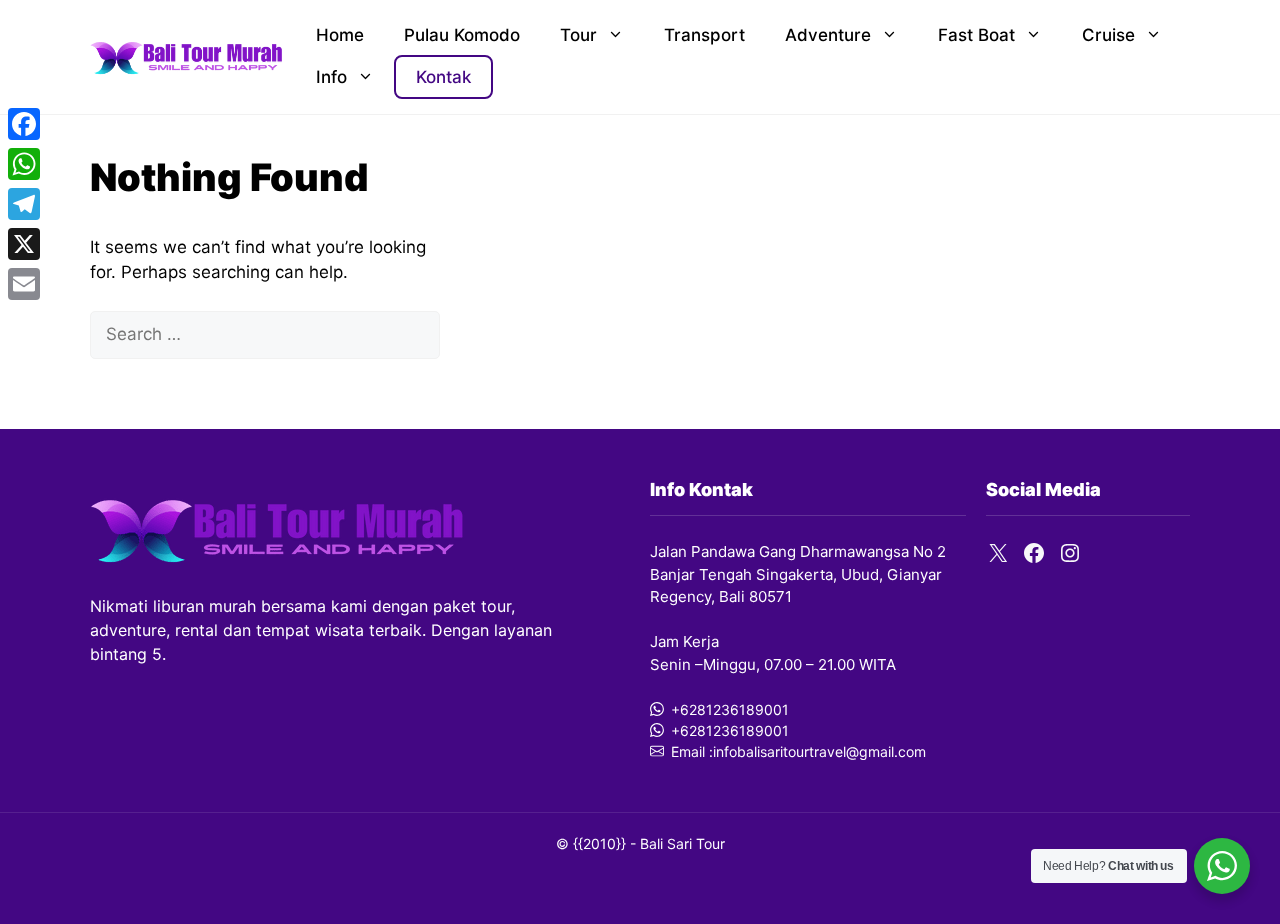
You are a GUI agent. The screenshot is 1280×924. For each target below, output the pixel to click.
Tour (578, 35)
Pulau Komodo (462, 35)
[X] (24, 244)
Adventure (828, 35)
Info (331, 77)
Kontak (443, 77)
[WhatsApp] (24, 164)
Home (340, 35)
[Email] (24, 284)
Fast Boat (976, 35)
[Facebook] (24, 124)
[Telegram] (24, 204)
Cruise (1108, 35)
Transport (704, 35)
